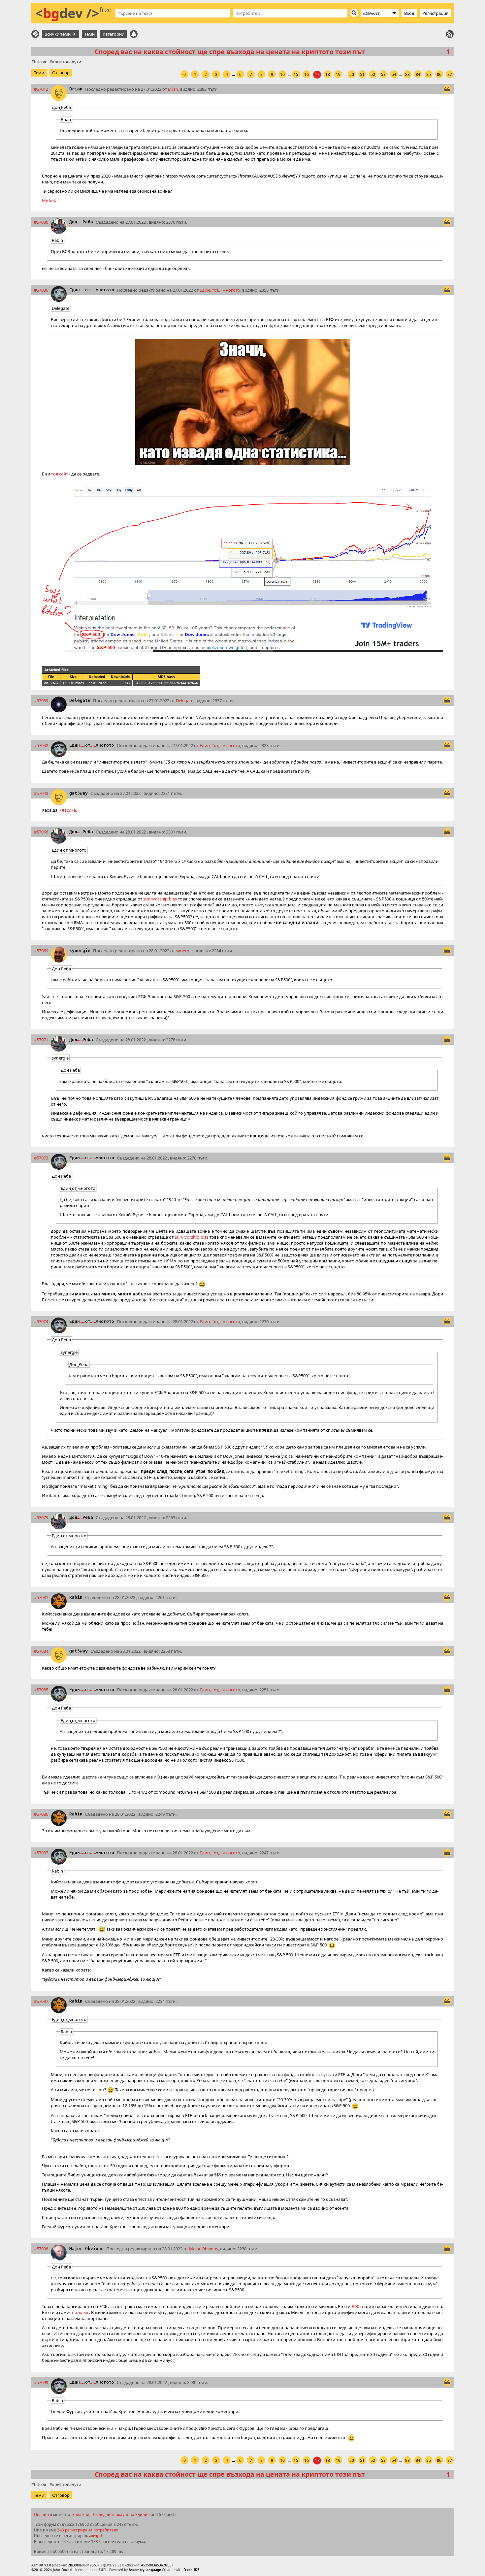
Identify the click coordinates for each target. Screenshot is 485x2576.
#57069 (41, 951)
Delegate (80, 700)
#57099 (41, 2382)
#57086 (41, 1814)
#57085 (41, 1690)
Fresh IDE (191, 2570)
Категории (113, 34)
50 (352, 74)
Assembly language (145, 2570)
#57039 (41, 701)
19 (338, 74)
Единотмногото (92, 290)
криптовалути (67, 62)
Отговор (61, 73)
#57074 (41, 1321)
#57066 (41, 832)
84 (418, 74)
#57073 (41, 1158)
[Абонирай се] (450, 34)
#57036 (41, 290)
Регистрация (435, 13)
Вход (409, 13)
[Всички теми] (35, 34)
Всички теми (59, 34)
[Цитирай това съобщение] (447, 89)
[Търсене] (354, 13)
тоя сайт (60, 474)
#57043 (41, 793)
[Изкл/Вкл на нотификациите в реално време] (134, 34)
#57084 (41, 1651)
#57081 (41, 1597)
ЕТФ (356, 2306)
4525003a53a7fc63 (156, 2565)
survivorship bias (160, 899)
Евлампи (81, 2514)
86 (439, 74)
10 (282, 74)
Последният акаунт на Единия (121, 2514)
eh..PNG (51, 683)
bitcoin (41, 62)
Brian (76, 89)
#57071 (41, 1040)
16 (307, 74)
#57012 (41, 89)
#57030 (41, 222)
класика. (68, 810)
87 (450, 74)
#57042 (41, 745)
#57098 (41, 2249)
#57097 (41, 2001)
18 (328, 74)
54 (394, 74)
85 (429, 74)
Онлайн (41, 2514)
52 (373, 74)
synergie (80, 950)
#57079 (41, 1517)
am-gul (96, 2536)
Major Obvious (86, 2249)
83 (407, 74)
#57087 (41, 1853)
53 (383, 74)
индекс (82, 2312)
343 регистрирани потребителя (88, 2530)
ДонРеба (81, 222)
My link (49, 200)
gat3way (79, 793)
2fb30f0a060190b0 (83, 2565)
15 (296, 74)
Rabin (76, 1597)
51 (362, 74)
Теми (90, 34)
